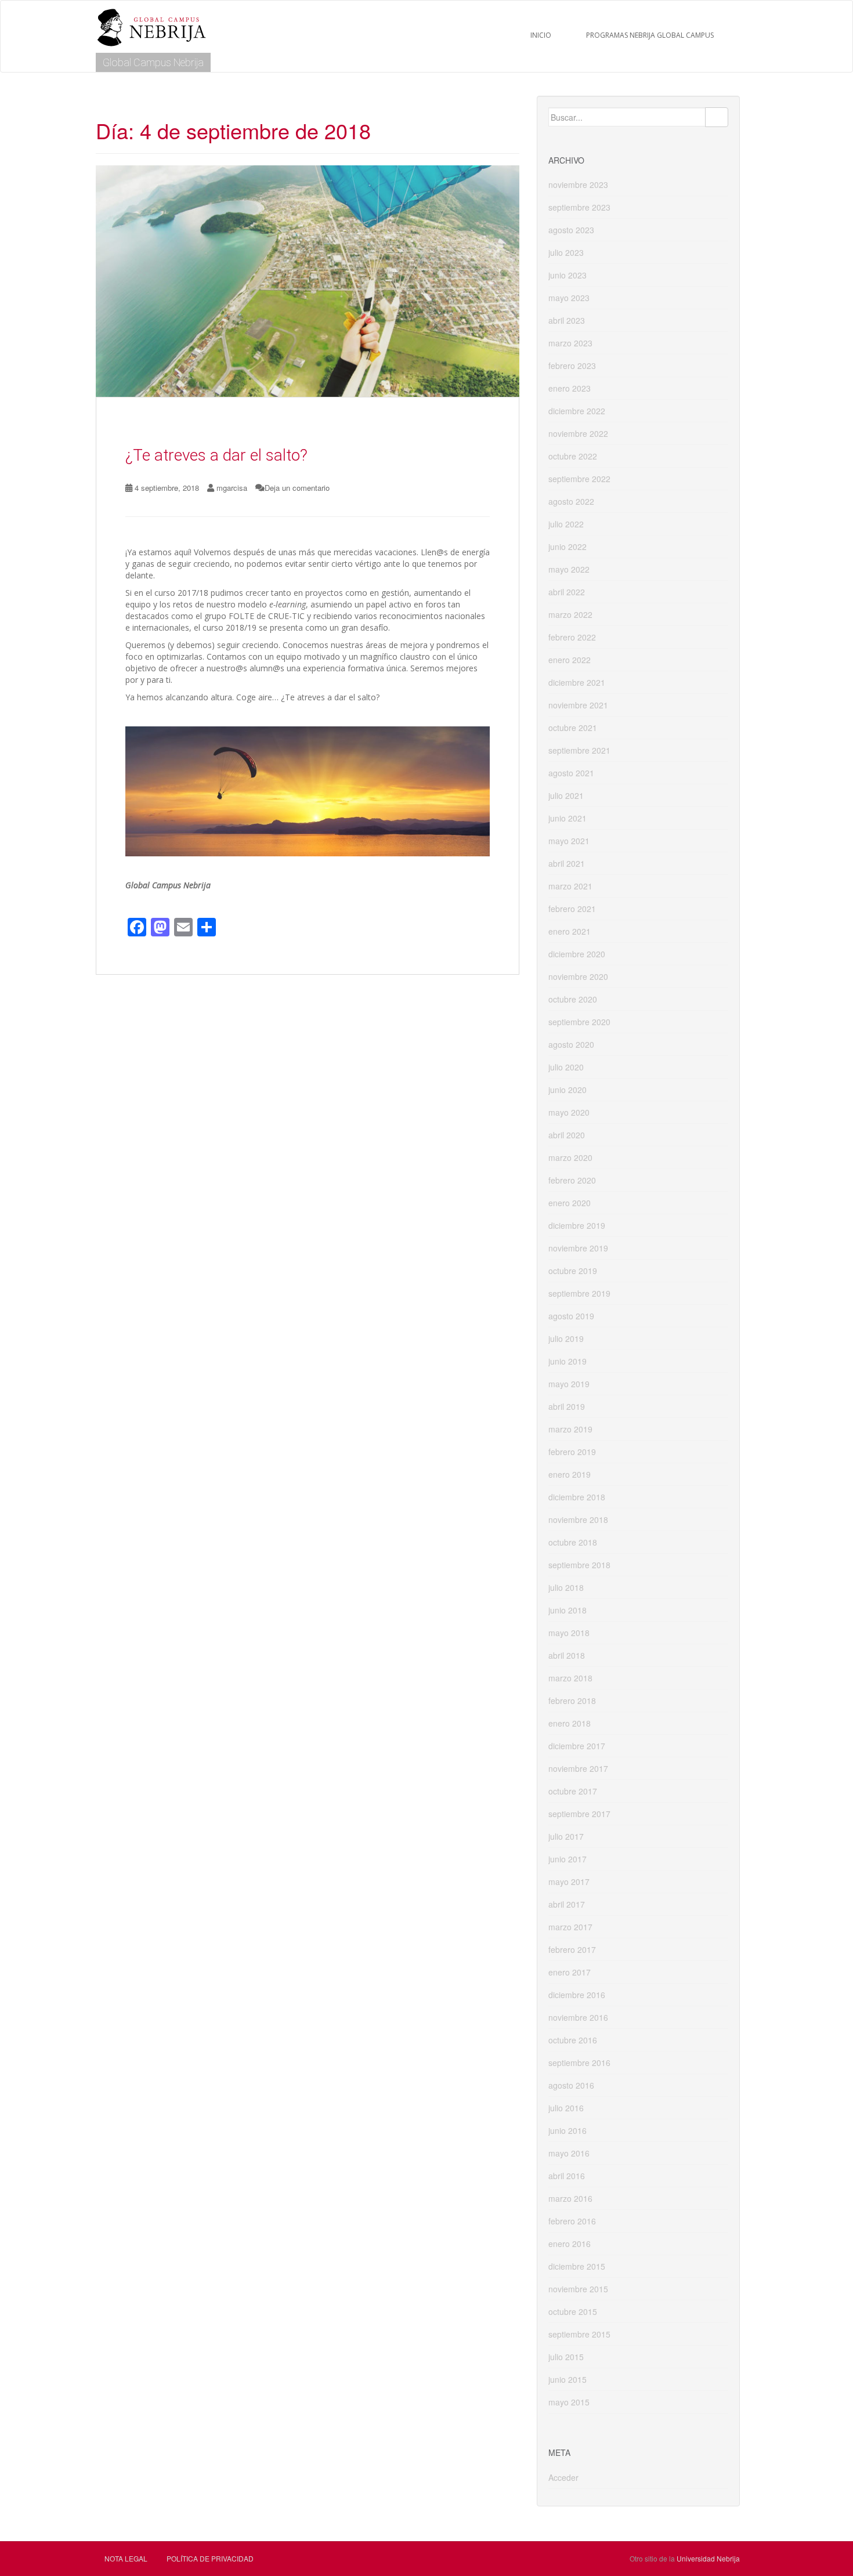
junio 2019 (568, 1361)
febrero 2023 (572, 366)
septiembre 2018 (579, 1565)
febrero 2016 (572, 2221)
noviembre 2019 (578, 1248)
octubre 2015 (573, 2311)
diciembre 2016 (577, 1995)
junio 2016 (568, 2130)
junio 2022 (568, 547)
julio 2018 (566, 1587)
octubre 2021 (573, 728)
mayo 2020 (569, 1112)
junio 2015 (568, 2379)
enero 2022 (570, 660)
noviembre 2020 (578, 976)
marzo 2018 (570, 1678)
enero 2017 (570, 1972)
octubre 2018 (573, 1542)
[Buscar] (717, 117)
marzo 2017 (570, 1927)
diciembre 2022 (577, 411)
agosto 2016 (571, 2085)
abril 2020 (567, 1135)
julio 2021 (566, 795)
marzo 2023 (570, 343)
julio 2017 (566, 1836)
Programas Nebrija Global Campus (650, 35)
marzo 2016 (570, 2198)
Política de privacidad (210, 2558)
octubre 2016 (573, 2040)
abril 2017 (567, 1904)
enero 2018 (570, 1723)
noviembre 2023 (578, 184)
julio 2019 (566, 1338)
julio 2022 (566, 524)
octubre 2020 (573, 999)
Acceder (563, 2477)
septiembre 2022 (579, 479)
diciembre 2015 (577, 2266)
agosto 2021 (571, 773)
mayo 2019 (569, 1384)
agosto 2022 (571, 501)
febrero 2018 (572, 1701)
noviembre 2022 (578, 433)
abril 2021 (567, 863)
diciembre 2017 (577, 1746)
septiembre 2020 (579, 1022)
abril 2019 (567, 1406)
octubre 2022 (573, 456)
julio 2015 (566, 2357)
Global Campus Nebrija (153, 62)
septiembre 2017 (579, 1814)
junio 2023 (568, 275)
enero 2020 (570, 1203)
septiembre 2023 (579, 207)
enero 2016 (570, 2244)
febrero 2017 (572, 1949)
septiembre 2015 (579, 2334)
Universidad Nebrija (708, 2558)
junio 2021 (568, 818)
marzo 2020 (570, 1157)
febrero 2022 (572, 637)
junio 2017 (568, 1859)
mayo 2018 (569, 1633)
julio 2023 (566, 252)
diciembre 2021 (577, 682)
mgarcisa (232, 488)
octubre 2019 (573, 1271)
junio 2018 (568, 1610)
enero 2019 (570, 1474)
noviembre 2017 (578, 1768)
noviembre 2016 (578, 2017)
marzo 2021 (570, 886)
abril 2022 (567, 592)
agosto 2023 (571, 230)
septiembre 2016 (579, 2063)
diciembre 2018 (577, 1497)
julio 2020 (566, 1067)
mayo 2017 (569, 1882)
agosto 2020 (571, 1044)
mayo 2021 (569, 841)
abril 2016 (567, 2176)
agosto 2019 (571, 1316)
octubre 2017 (573, 1791)
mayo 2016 (569, 2153)
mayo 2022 (569, 569)
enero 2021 (570, 931)
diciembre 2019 (577, 1225)
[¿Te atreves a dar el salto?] (308, 281)
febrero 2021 (572, 909)
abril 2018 (567, 1655)
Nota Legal (126, 2558)
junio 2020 (568, 1090)
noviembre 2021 (578, 705)
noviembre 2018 (578, 1519)
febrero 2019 (572, 1452)
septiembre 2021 (579, 750)
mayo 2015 (569, 2402)
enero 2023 (570, 388)
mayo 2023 (569, 298)
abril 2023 (567, 320)
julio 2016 (566, 2108)
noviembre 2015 (578, 2289)
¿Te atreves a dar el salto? (216, 455)
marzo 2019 (570, 1429)
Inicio (541, 35)
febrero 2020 (572, 1180)
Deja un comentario (297, 488)
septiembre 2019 (579, 1293)
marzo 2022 (570, 614)
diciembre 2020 (577, 954)
